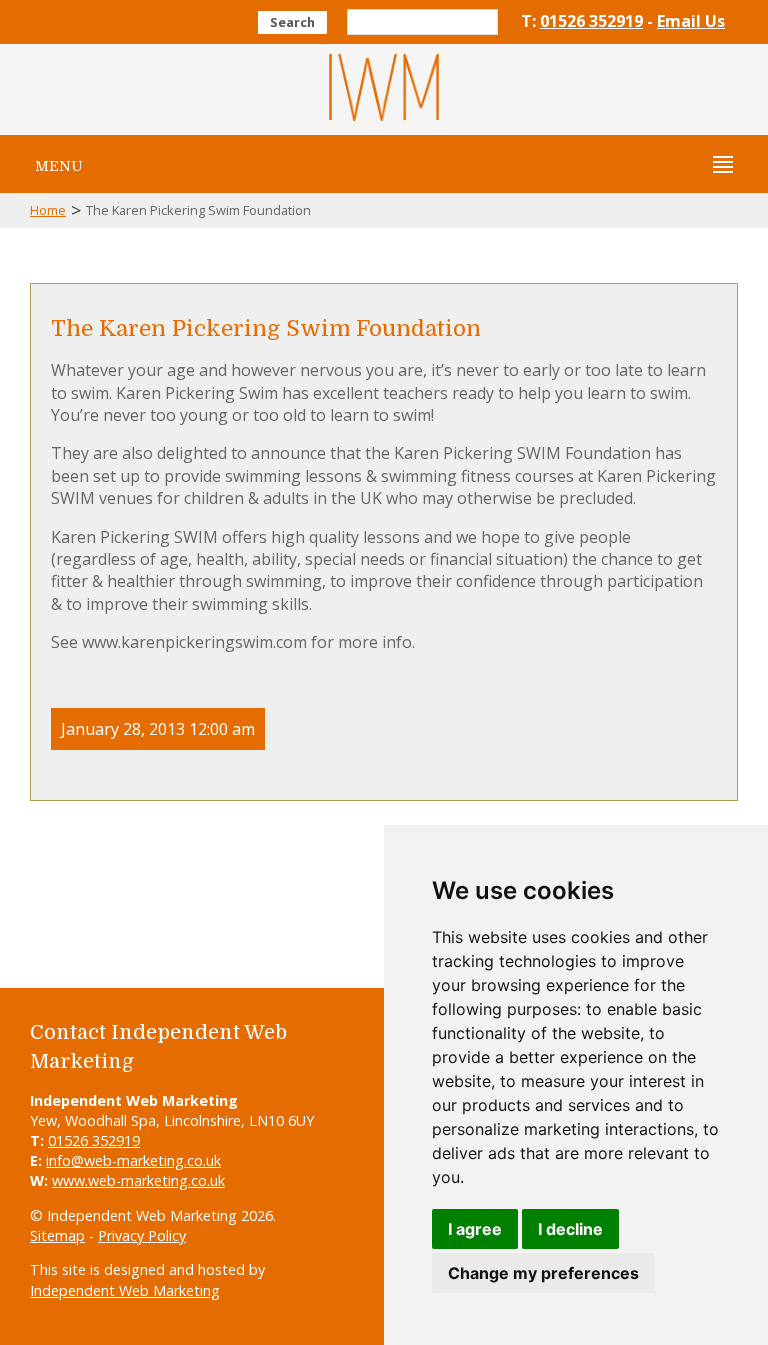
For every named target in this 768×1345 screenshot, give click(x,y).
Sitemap (57, 1235)
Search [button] (292, 22)
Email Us (691, 21)
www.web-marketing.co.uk (138, 1180)
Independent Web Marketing (125, 1290)
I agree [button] (475, 1229)
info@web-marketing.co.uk (133, 1160)
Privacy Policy (142, 1235)
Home (48, 210)
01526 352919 (591, 21)
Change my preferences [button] (543, 1273)
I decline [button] (570, 1229)
